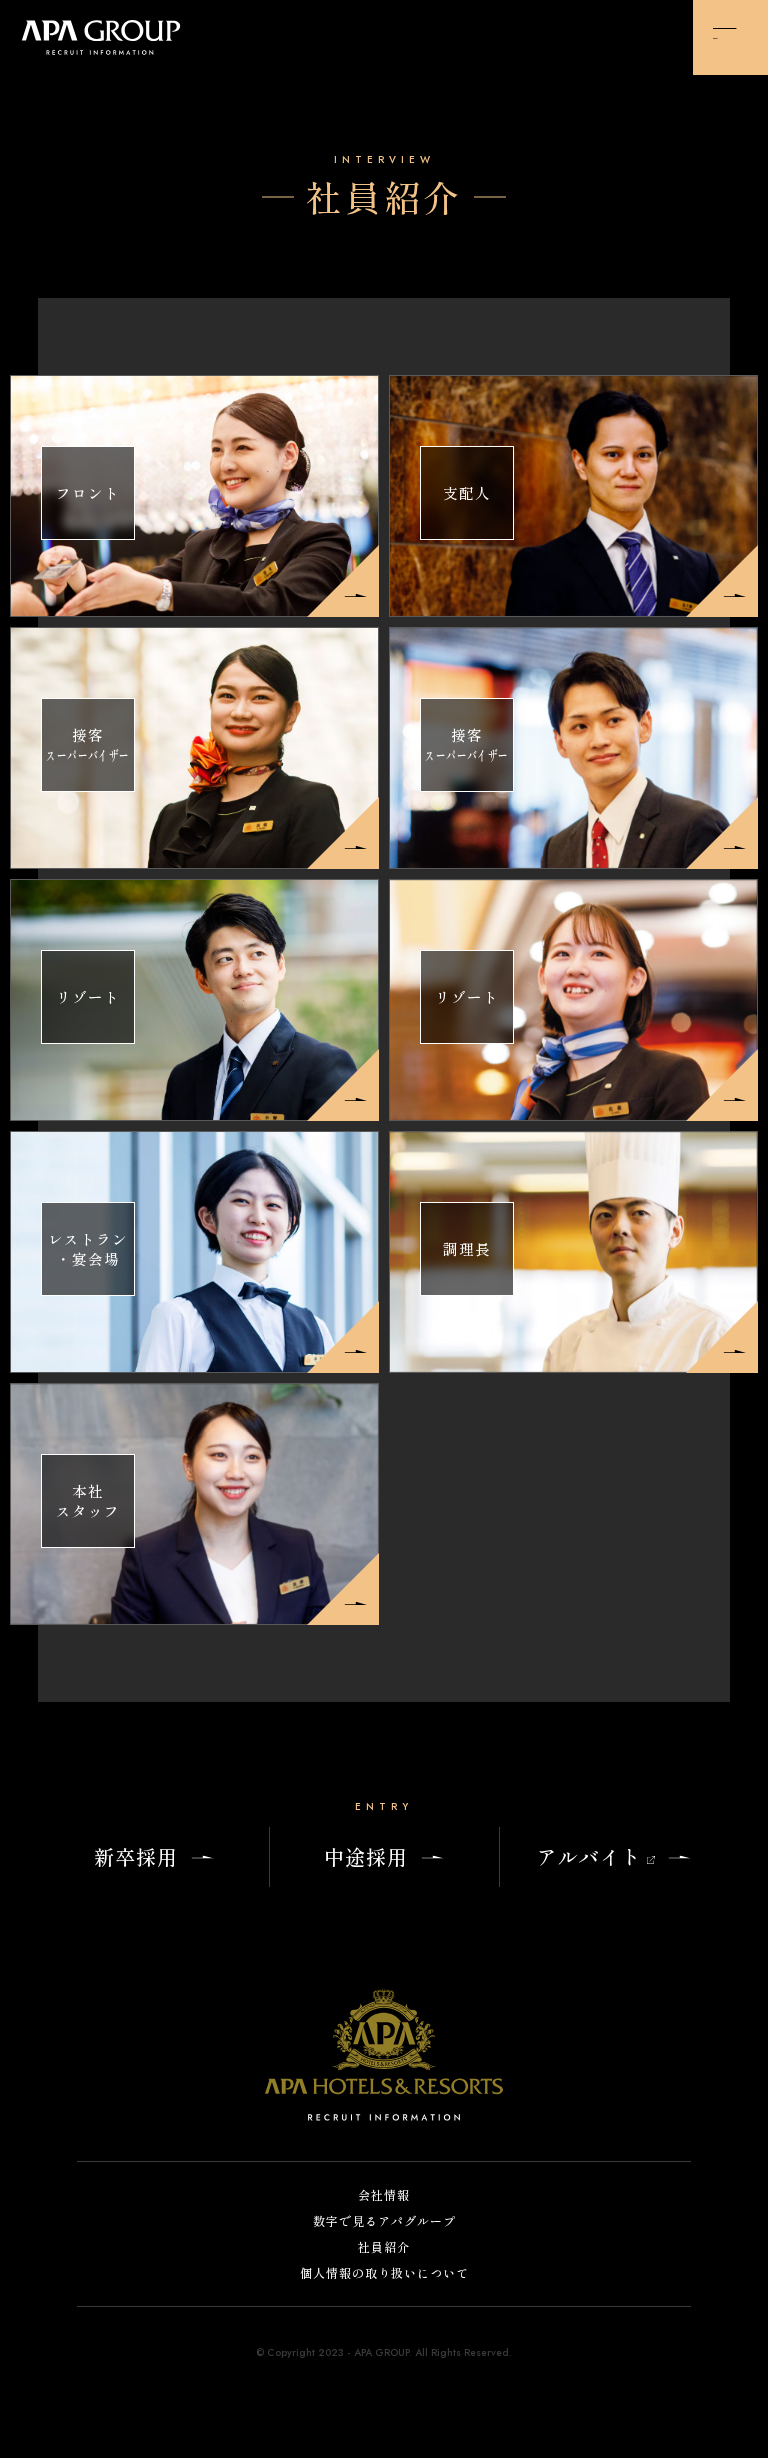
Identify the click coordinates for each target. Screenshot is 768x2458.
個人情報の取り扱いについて (384, 2273)
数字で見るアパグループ (384, 2221)
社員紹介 (384, 2247)
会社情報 (384, 2195)
